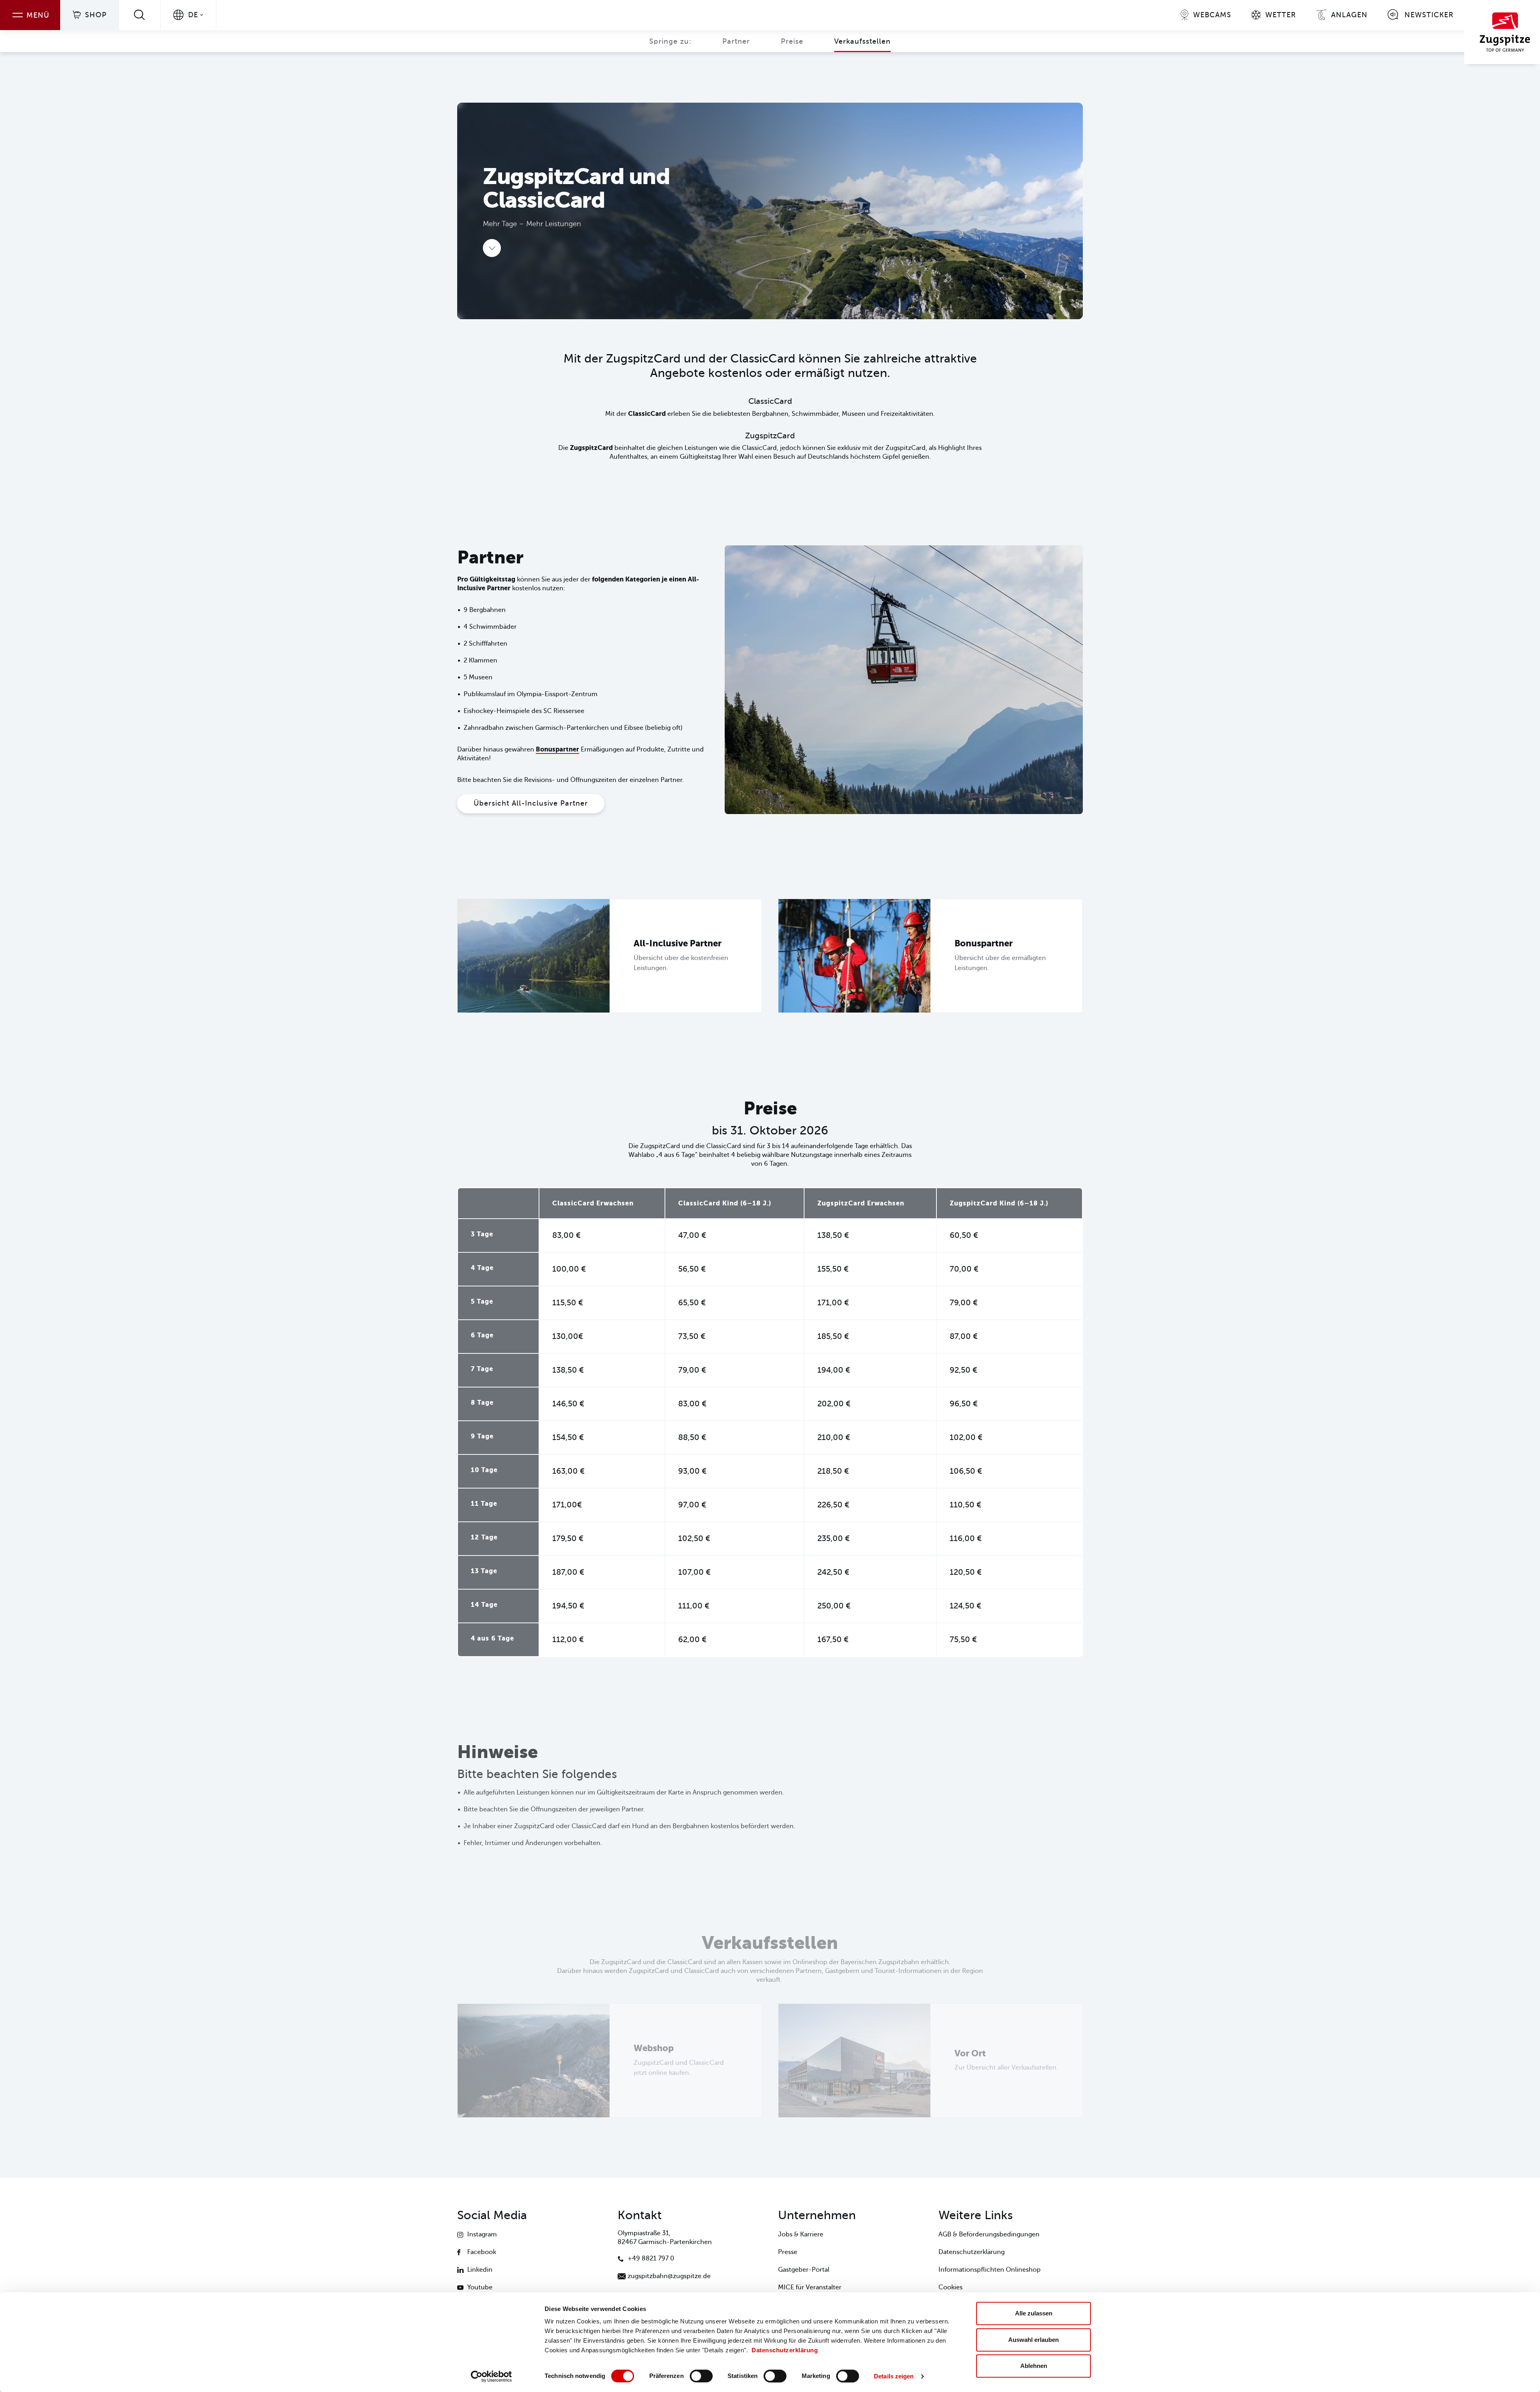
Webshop (654, 2048)
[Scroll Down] (492, 248)
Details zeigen (894, 2376)
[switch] (701, 2376)
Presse (788, 2252)
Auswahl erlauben (1033, 2340)
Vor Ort (970, 2053)
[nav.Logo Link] (1502, 32)
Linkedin (480, 2270)
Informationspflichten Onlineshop (990, 2270)
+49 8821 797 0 (651, 2258)
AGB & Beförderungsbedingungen (989, 2234)
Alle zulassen (1034, 2313)
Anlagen (1349, 15)
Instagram (482, 2234)
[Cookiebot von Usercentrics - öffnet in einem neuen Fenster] (491, 2376)
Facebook (482, 2252)
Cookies (950, 2287)
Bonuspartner (557, 749)
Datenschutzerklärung (785, 2350)
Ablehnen (1034, 2366)
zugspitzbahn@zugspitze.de (669, 2276)
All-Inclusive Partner (678, 943)
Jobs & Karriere (801, 2234)
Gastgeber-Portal (804, 2270)
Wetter (1281, 15)
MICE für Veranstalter (810, 2287)
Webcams (1212, 15)
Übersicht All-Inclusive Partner (531, 803)
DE (193, 15)
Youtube (480, 2287)
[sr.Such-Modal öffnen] (140, 15)
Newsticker (1429, 15)
